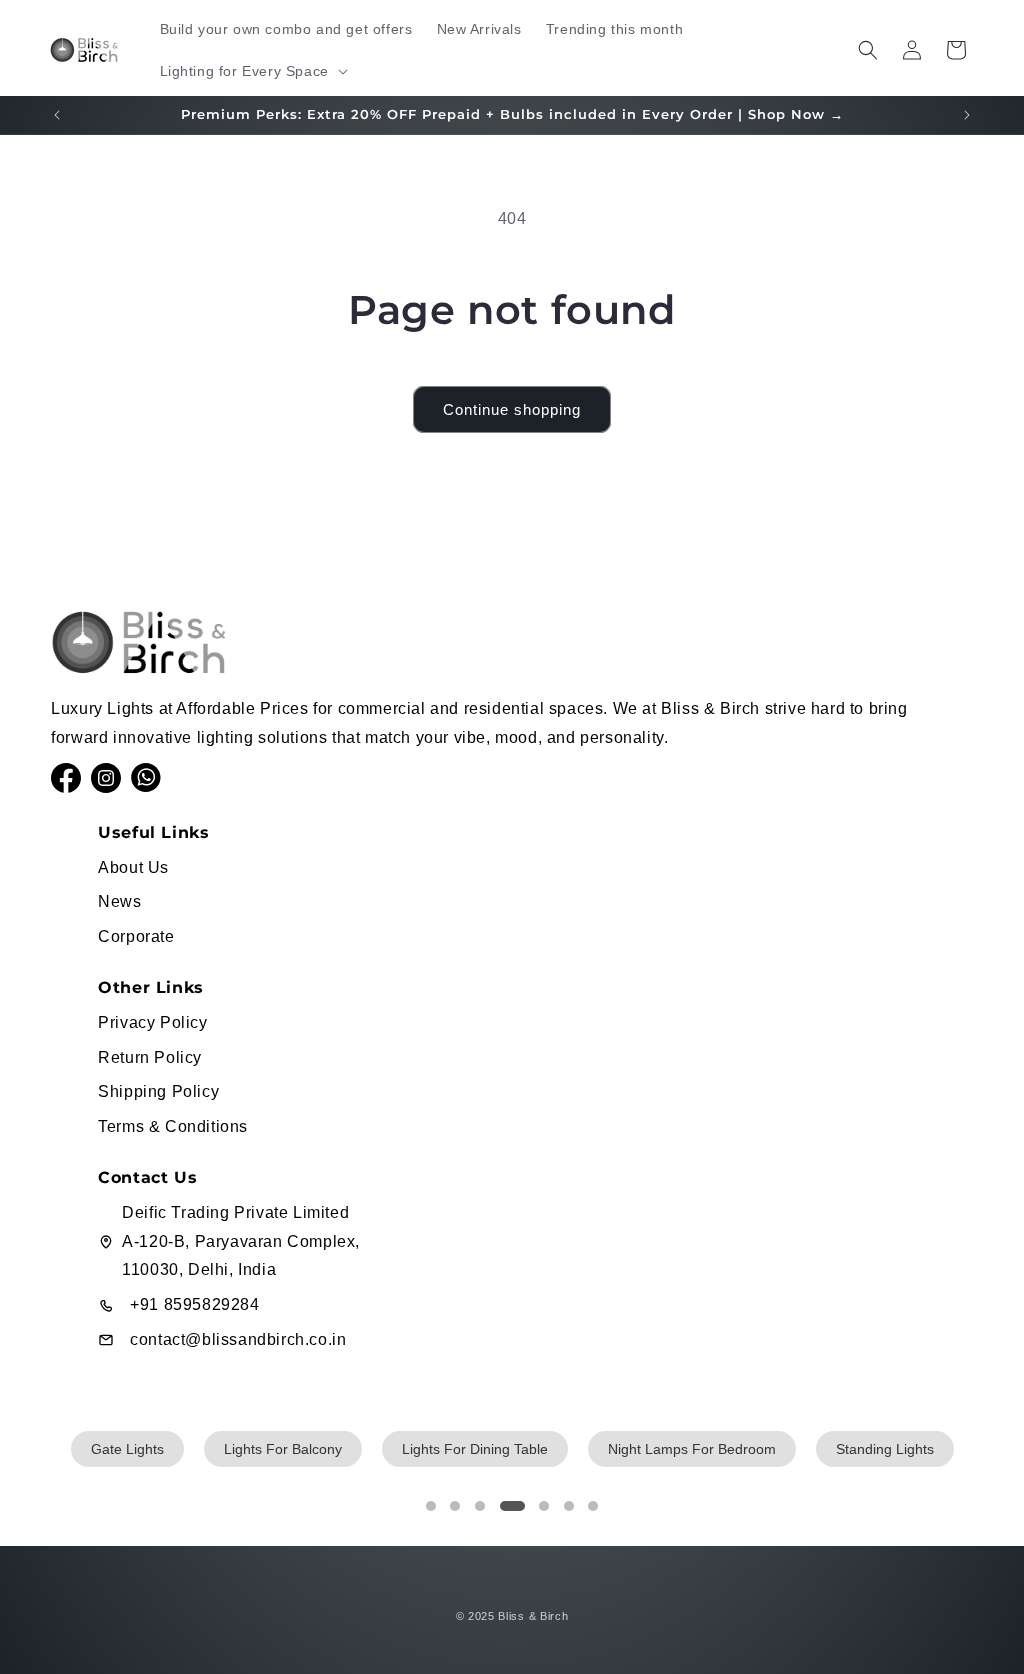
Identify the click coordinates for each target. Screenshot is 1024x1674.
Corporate (136, 936)
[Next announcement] (967, 115)
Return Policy (150, 1057)
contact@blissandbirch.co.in (238, 1339)
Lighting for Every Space (244, 71)
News (119, 901)
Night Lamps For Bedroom (692, 1449)
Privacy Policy (152, 1022)
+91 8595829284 (194, 1304)
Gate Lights (127, 1449)
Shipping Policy (158, 1091)
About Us (133, 867)
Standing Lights (885, 1449)
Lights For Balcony (283, 1449)
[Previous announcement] (57, 115)
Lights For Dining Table (475, 1449)
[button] (252, 71)
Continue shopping (512, 409)
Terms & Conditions (173, 1126)
